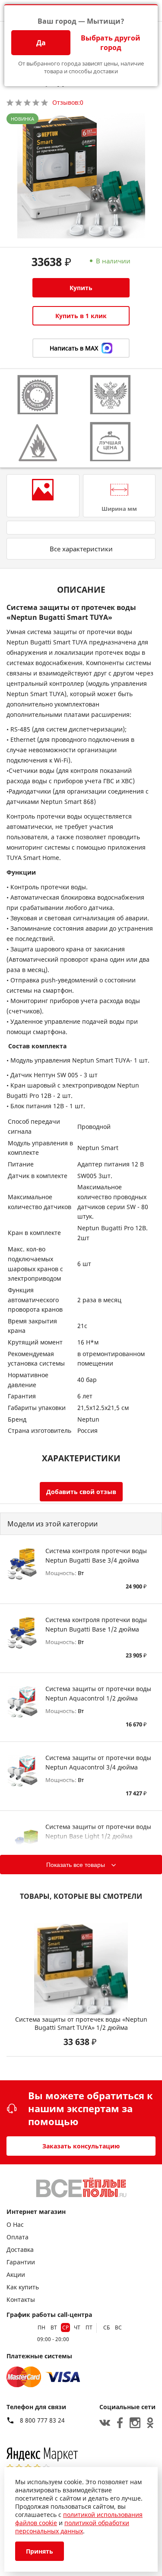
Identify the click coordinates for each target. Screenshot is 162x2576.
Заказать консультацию (81, 2146)
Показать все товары (76, 1865)
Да (41, 43)
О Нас (15, 2224)
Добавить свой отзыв (81, 1492)
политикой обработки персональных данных (72, 2527)
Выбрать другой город (111, 43)
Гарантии (21, 2262)
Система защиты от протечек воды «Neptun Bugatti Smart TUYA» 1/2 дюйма (81, 2023)
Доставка (20, 2249)
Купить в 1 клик (81, 316)
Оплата (17, 2237)
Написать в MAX (74, 348)
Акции (16, 2274)
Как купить (23, 2287)
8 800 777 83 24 (42, 2420)
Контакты (21, 2299)
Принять (40, 2551)
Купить (81, 288)
